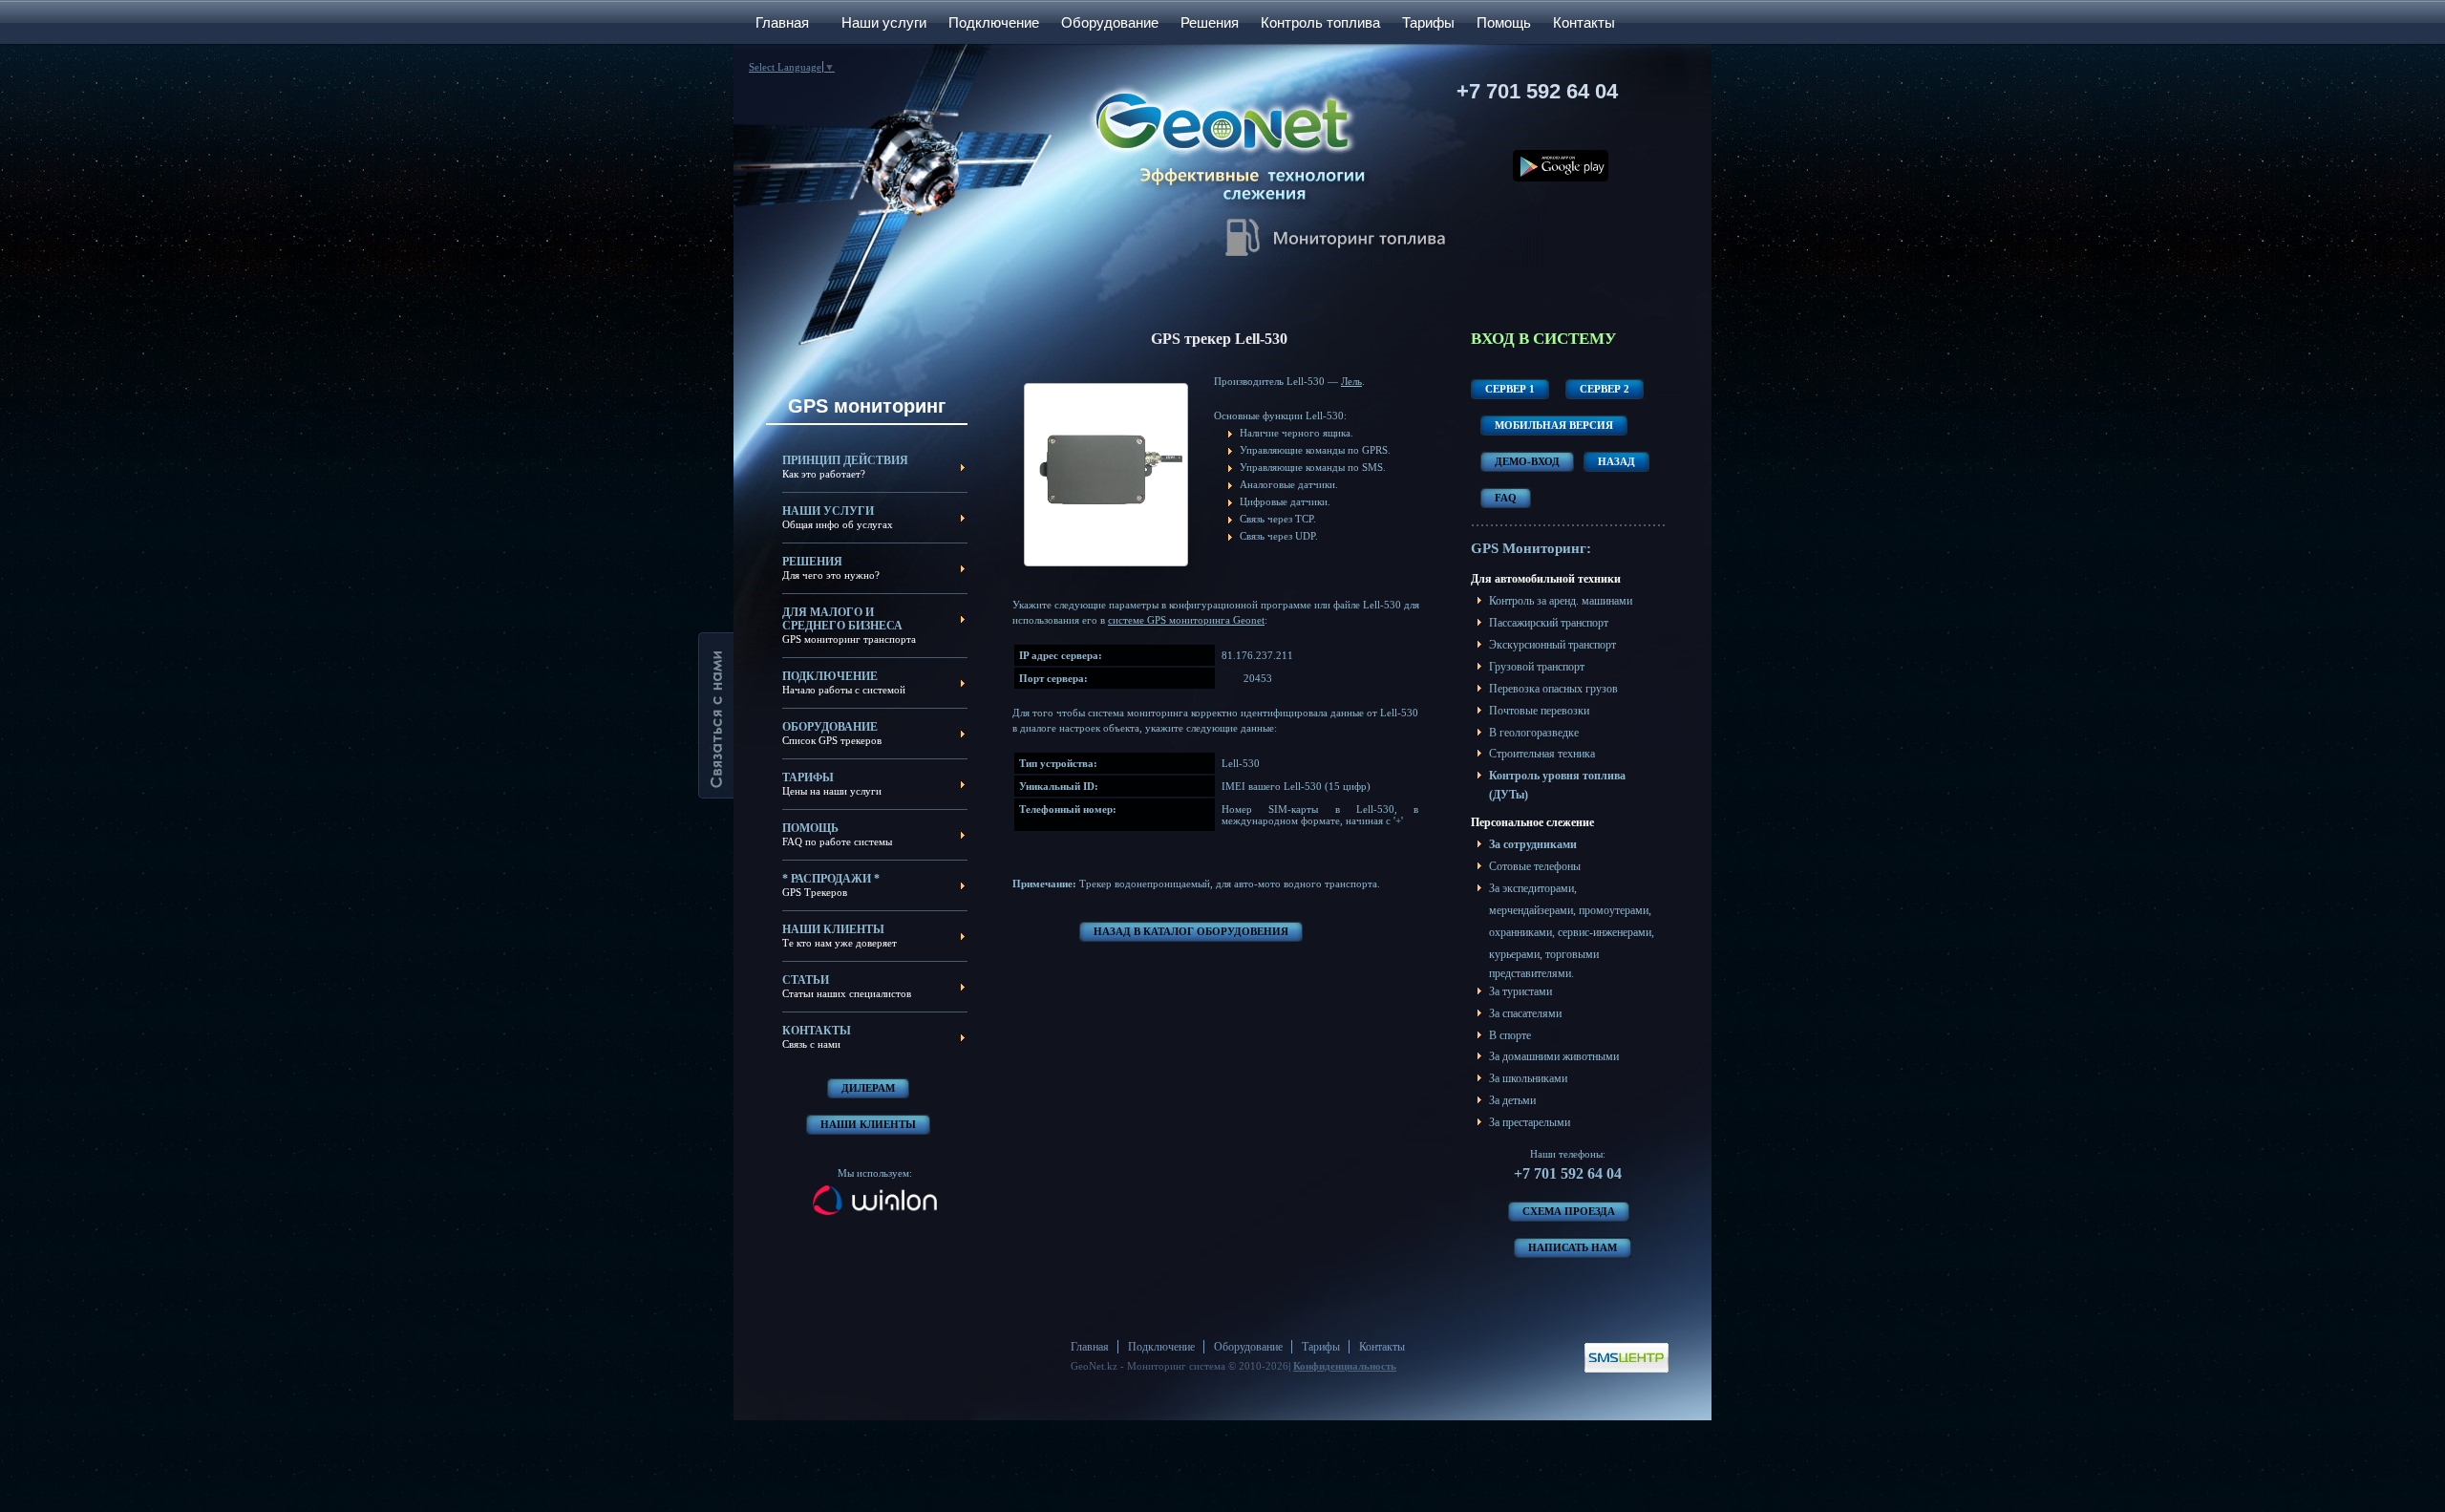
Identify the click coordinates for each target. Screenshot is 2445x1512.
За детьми (1512, 1100)
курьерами (1514, 954)
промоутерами (1614, 910)
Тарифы (1428, 22)
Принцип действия (845, 460)
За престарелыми (1530, 1122)
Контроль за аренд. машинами (1561, 601)
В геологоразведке (1534, 733)
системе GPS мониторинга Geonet (1186, 620)
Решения (1210, 22)
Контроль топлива (1320, 22)
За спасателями (1525, 1013)
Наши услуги (884, 22)
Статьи (806, 980)
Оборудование (1110, 22)
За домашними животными (1554, 1056)
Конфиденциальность (1345, 1366)
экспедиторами (1538, 888)
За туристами (1520, 991)
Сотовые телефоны (1535, 866)
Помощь (1504, 22)
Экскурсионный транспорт (1552, 645)
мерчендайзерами (1531, 910)
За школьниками (1528, 1078)
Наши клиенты (833, 929)
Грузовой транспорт (1537, 667)
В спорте (1510, 1035)
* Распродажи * (831, 879)
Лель (1351, 381)
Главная (782, 22)
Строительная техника (1542, 754)
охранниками (1520, 932)
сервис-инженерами (1605, 932)
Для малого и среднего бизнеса (842, 619)
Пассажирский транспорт (1549, 623)
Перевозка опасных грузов (1553, 689)
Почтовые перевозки (1539, 711)
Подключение (994, 22)
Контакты (1584, 22)
